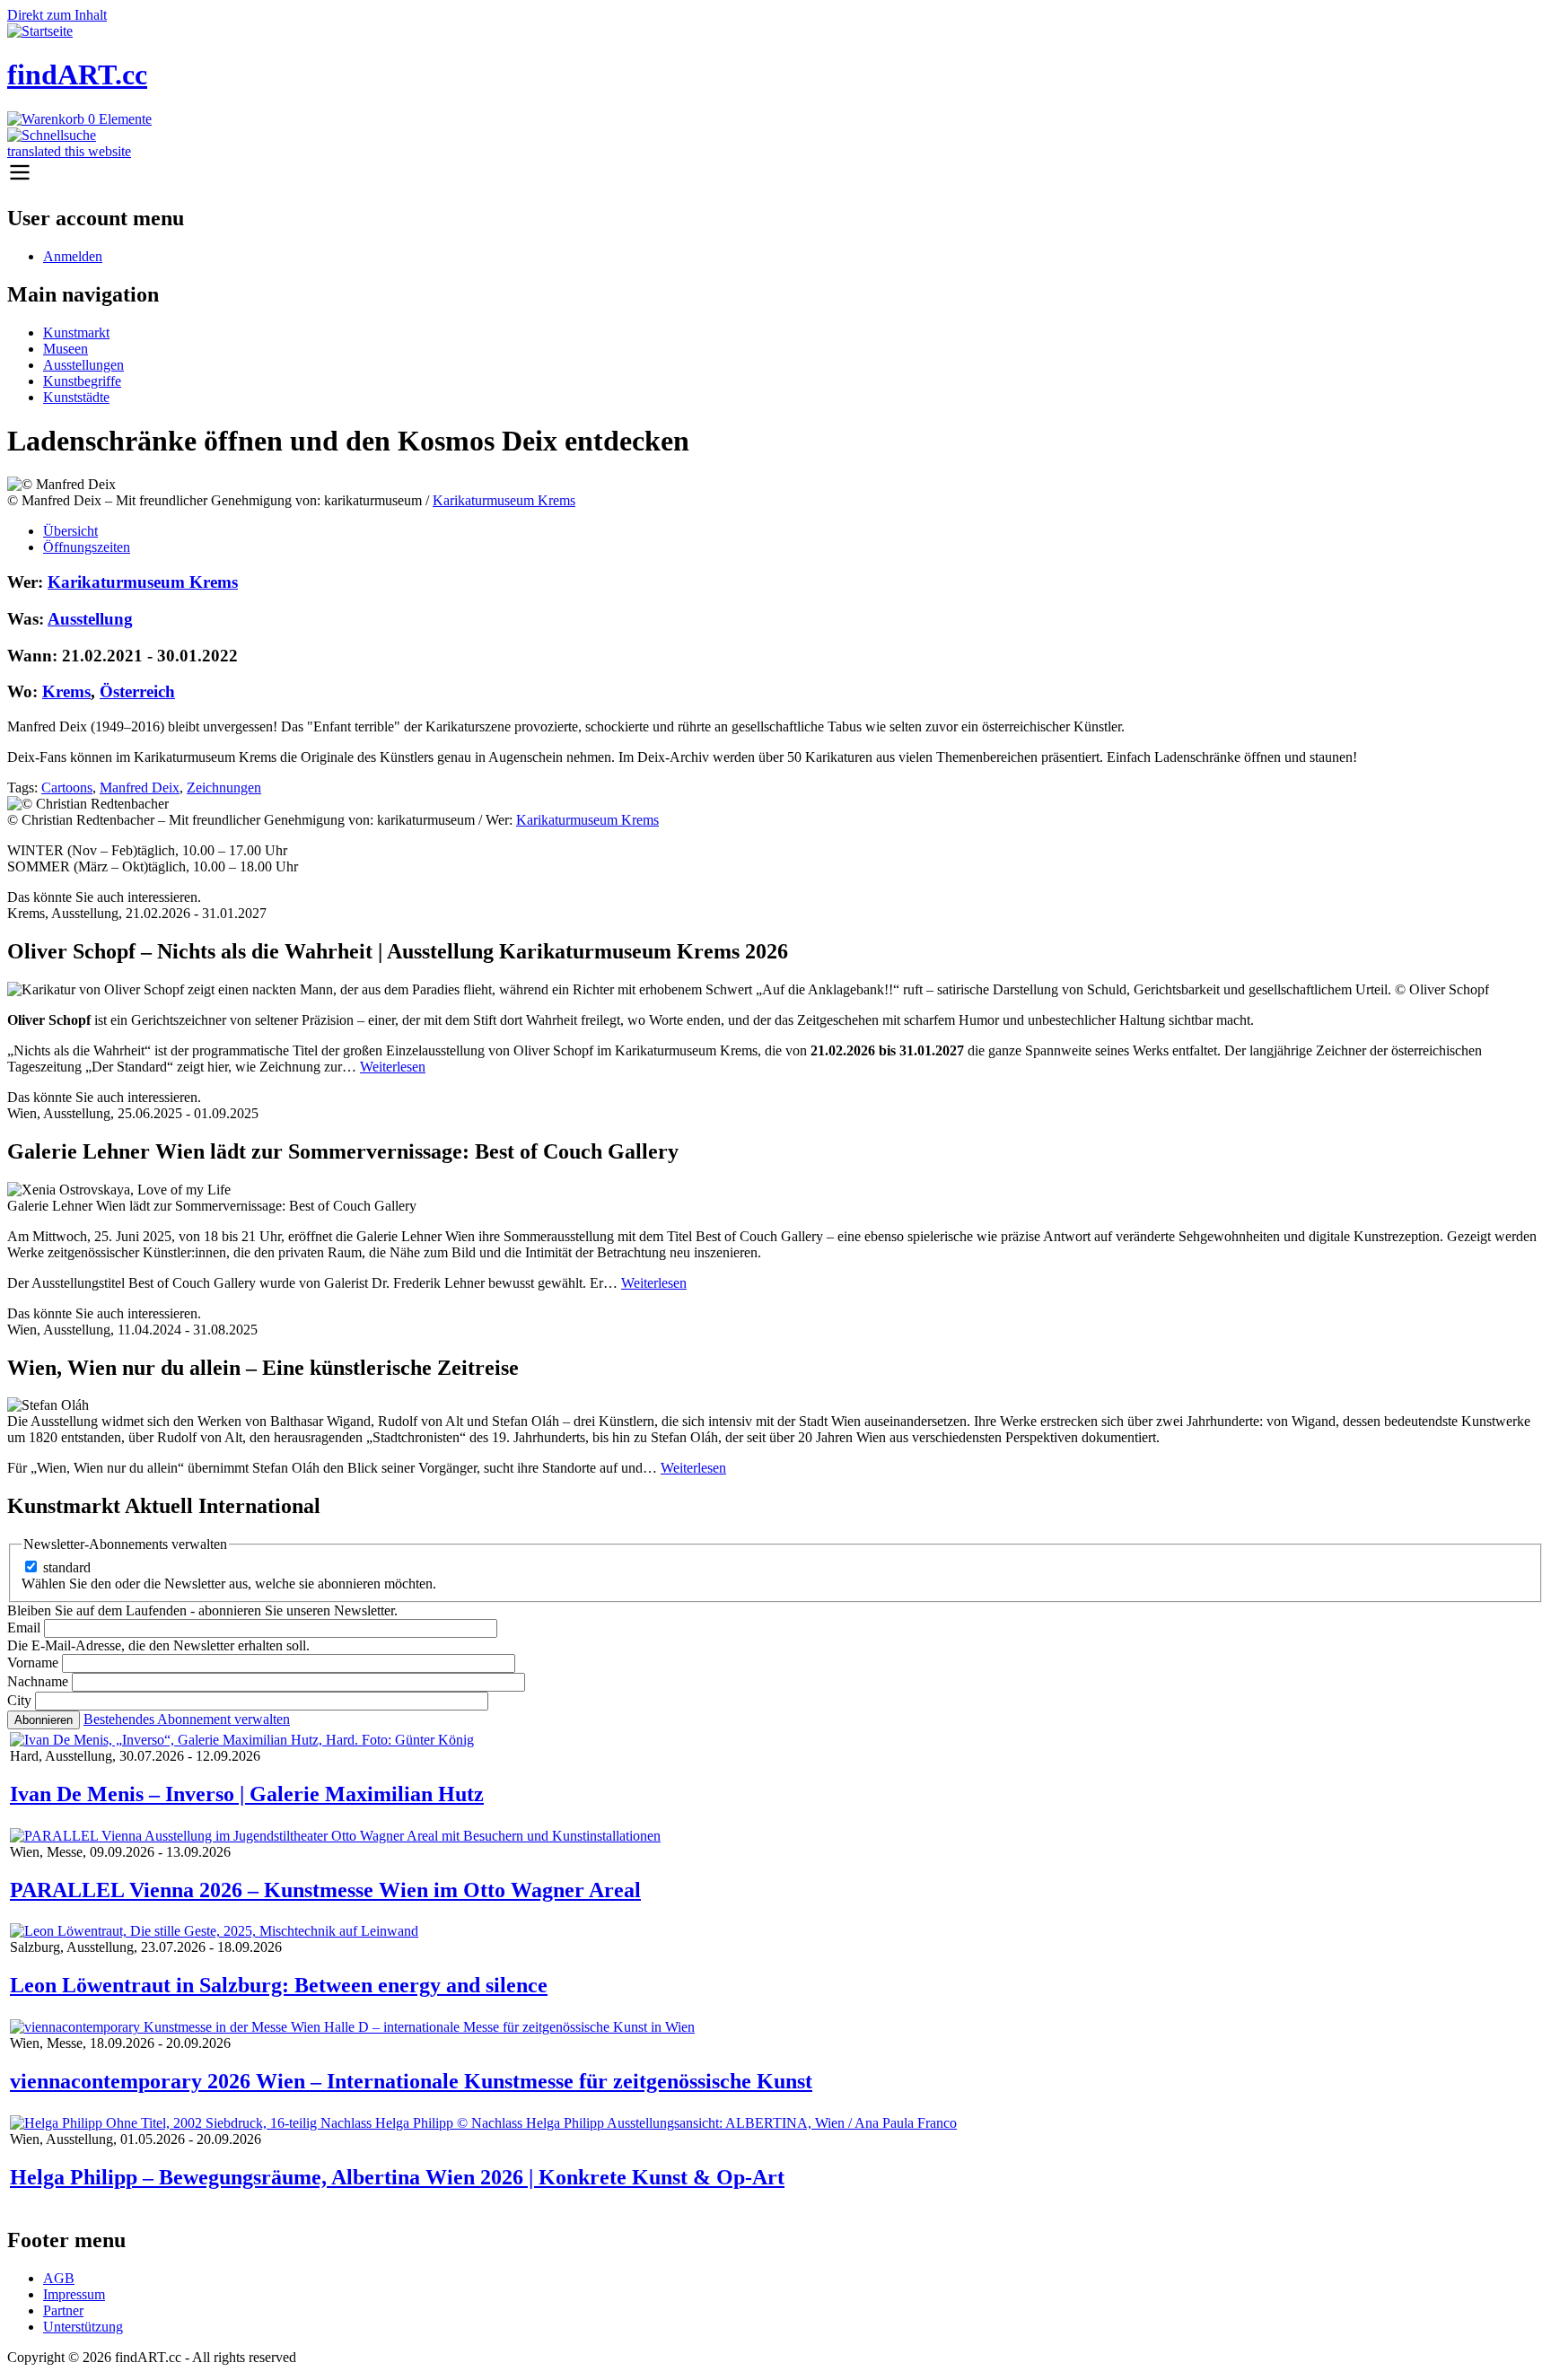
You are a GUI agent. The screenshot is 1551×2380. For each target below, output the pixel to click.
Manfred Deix (140, 787)
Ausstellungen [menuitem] (83, 365)
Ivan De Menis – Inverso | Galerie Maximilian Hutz (247, 1794)
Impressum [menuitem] (74, 2294)
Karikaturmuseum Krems (504, 500)
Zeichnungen (224, 787)
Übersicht (70, 531)
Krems (66, 691)
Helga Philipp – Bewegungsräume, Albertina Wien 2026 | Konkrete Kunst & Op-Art (397, 2177)
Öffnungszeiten (87, 547)
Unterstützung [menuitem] (83, 2327)
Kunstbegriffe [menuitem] (82, 381)
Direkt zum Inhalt (57, 15)
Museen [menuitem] (66, 349)
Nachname (38, 1681)
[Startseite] (40, 31)
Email (24, 1627)
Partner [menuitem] (63, 2310)
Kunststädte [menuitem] (76, 397)
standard (67, 1567)
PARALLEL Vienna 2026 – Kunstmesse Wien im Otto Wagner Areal (325, 1890)
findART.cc (77, 74)
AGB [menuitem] (59, 2278)
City (19, 1700)
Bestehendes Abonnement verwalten (187, 1719)
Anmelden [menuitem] (73, 256)
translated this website (69, 151)
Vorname (33, 1662)
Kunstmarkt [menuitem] (76, 332)
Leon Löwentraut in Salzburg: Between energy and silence (279, 1985)
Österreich (137, 691)
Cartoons (67, 787)
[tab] (793, 531)
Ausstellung (90, 619)
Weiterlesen (393, 1067)
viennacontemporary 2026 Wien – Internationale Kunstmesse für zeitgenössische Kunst (411, 2081)
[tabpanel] (775, 700)
